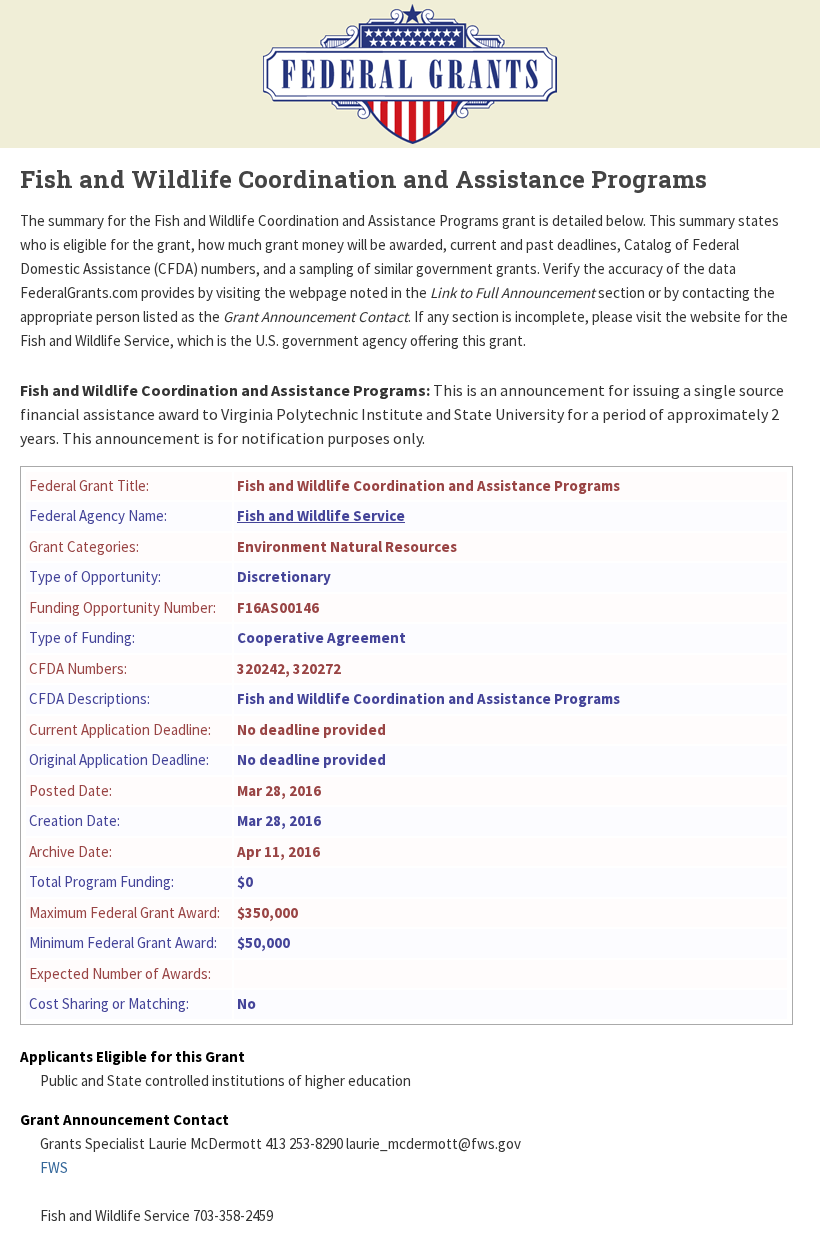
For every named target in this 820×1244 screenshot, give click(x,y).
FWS (54, 1167)
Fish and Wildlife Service (321, 515)
